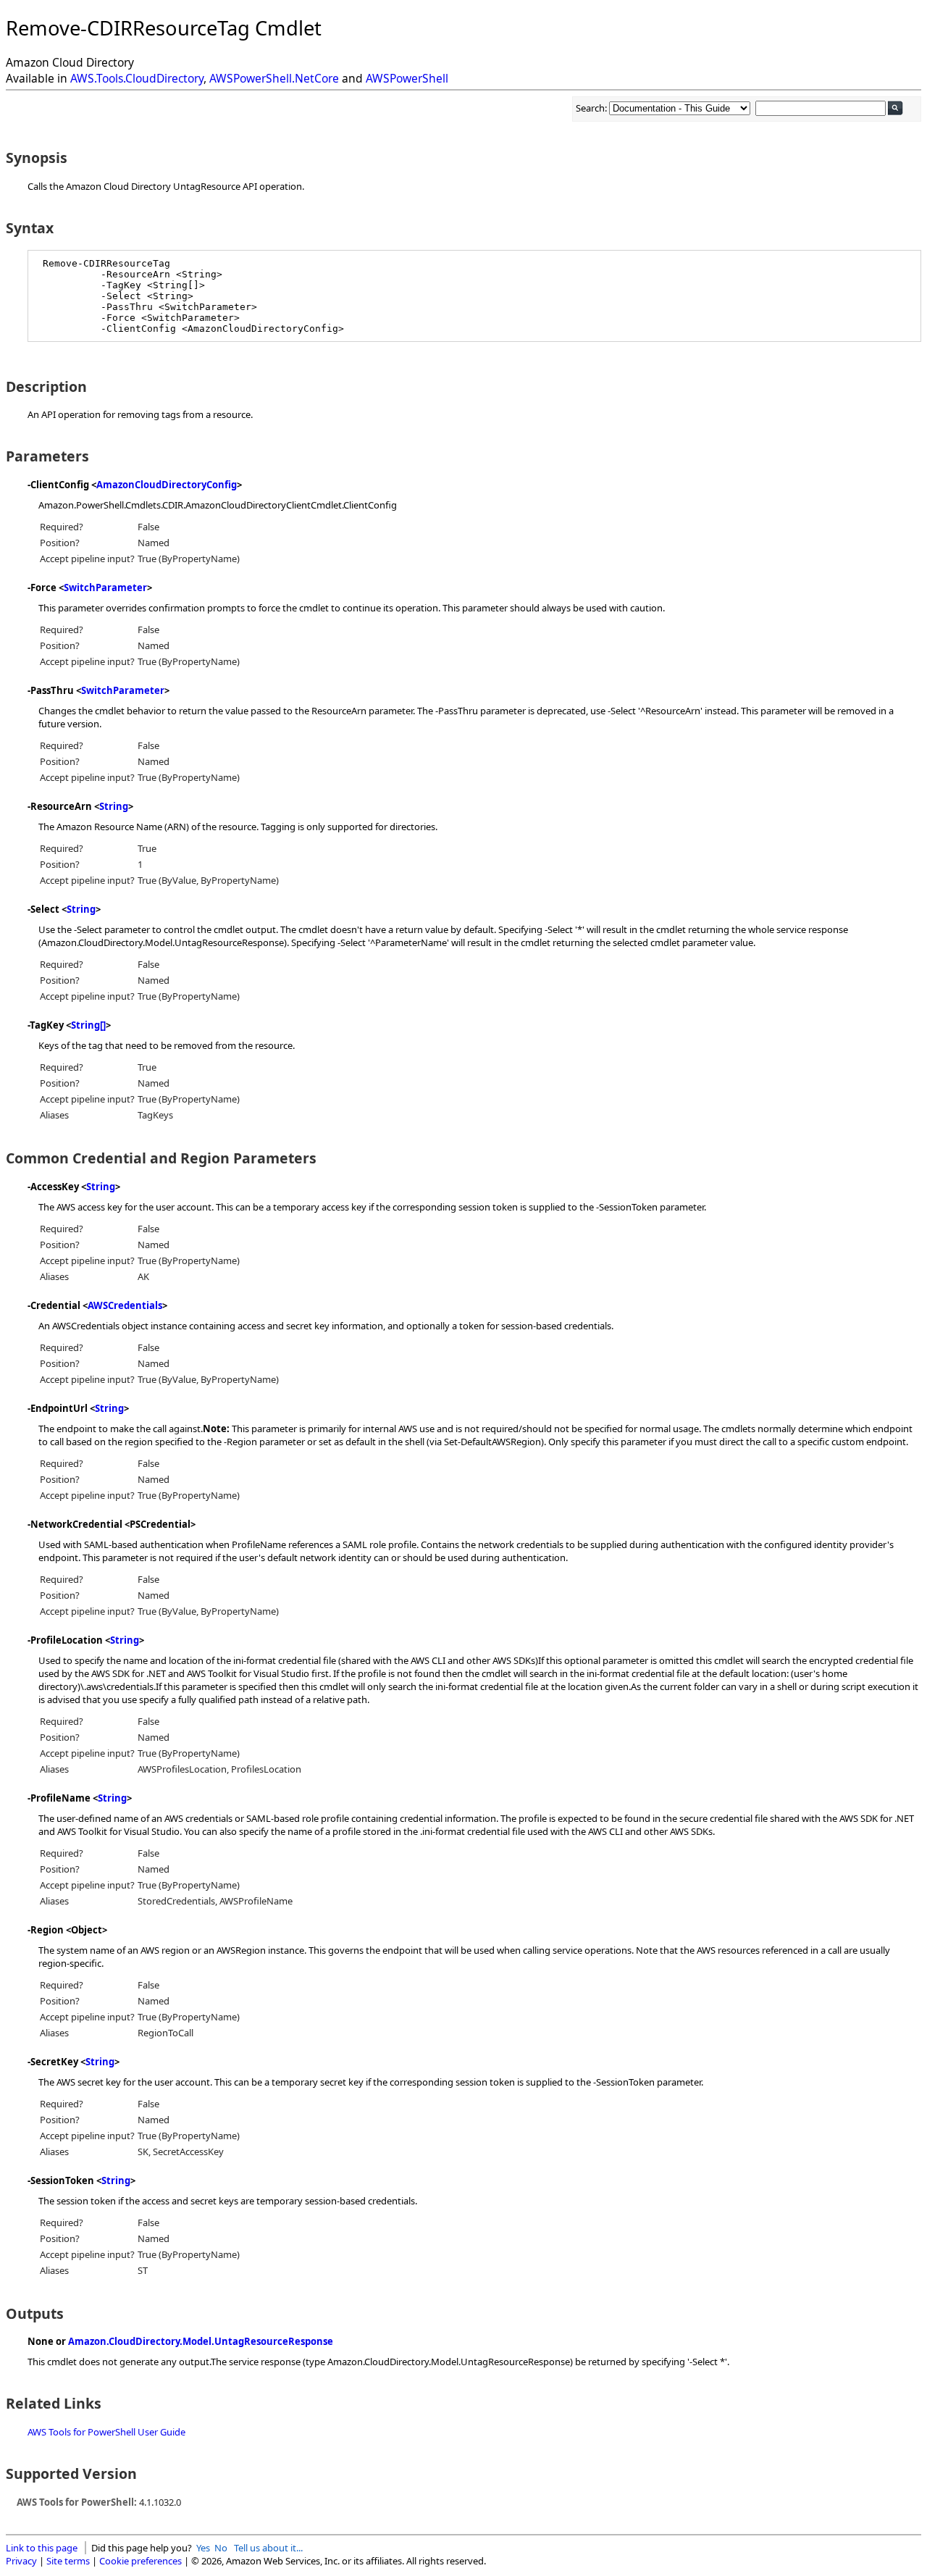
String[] (88, 1025)
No (221, 2548)
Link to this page (42, 2548)
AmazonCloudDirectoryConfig (167, 485)
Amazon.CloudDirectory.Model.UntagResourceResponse (201, 2341)
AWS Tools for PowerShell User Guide (106, 2432)
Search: (592, 108)
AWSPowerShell (407, 78)
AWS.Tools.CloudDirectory (137, 78)
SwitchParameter (105, 587)
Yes (203, 2548)
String (114, 806)
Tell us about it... (268, 2548)
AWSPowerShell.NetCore (274, 78)
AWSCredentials (125, 1305)
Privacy (21, 2561)
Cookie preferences (140, 2561)
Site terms (68, 2561)
